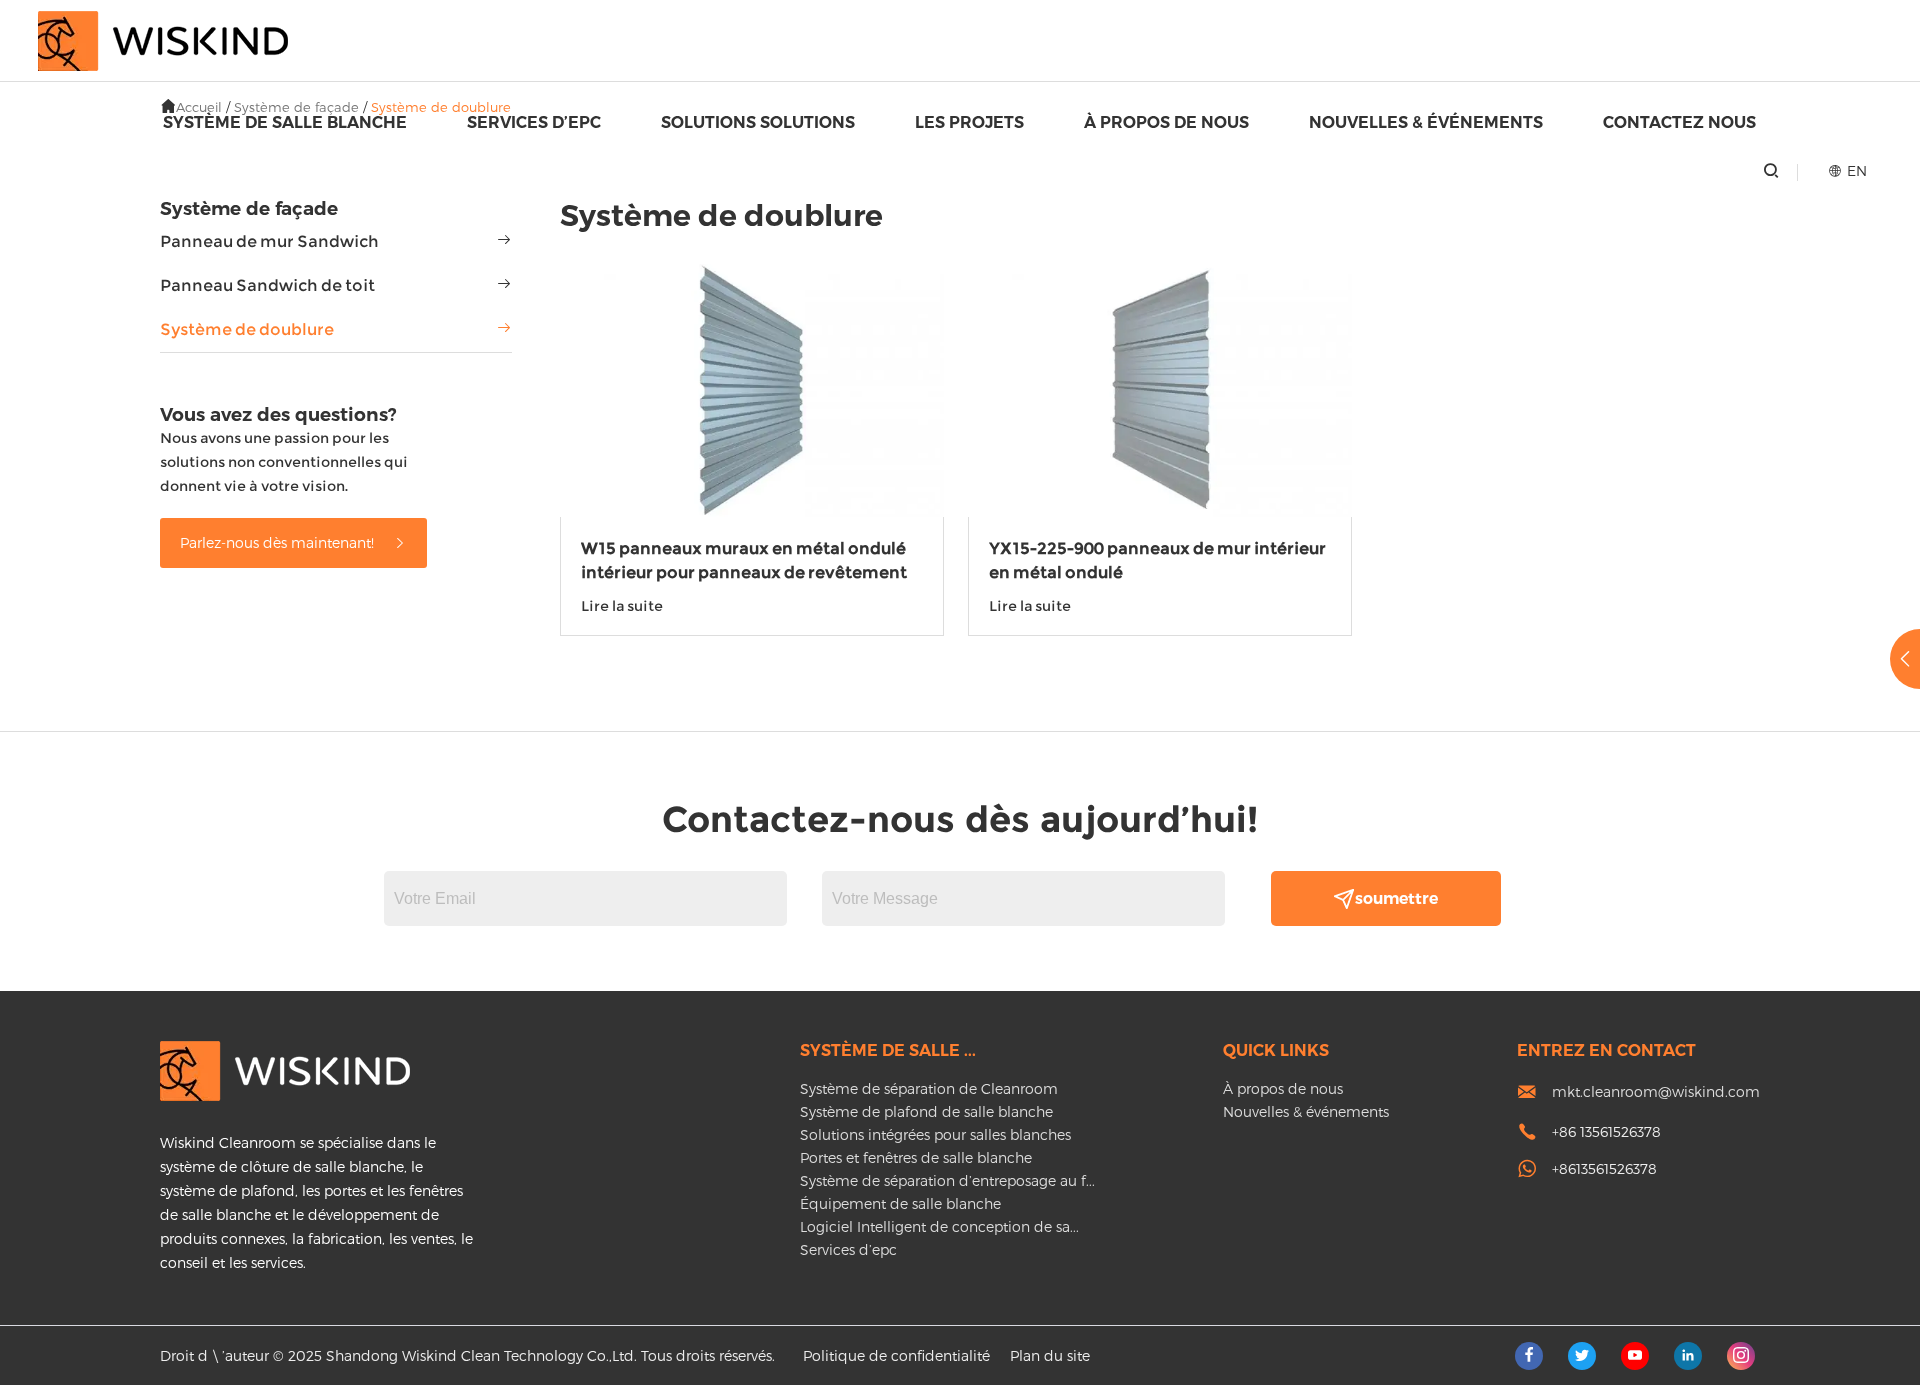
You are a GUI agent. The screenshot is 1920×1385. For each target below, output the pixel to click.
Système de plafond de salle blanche (926, 1111)
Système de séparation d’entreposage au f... (947, 1180)
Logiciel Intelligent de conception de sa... (939, 1226)
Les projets (969, 122)
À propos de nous (1166, 122)
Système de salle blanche (285, 122)
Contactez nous (1679, 122)
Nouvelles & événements (1426, 122)
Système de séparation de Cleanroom (929, 1088)
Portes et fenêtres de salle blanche (916, 1157)
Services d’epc (534, 122)
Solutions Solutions (758, 122)
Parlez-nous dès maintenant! (279, 542)
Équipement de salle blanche (900, 1203)
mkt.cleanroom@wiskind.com (1656, 1091)
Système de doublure (247, 329)
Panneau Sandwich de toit (267, 285)
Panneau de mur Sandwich (269, 241)
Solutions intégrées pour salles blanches (935, 1134)
